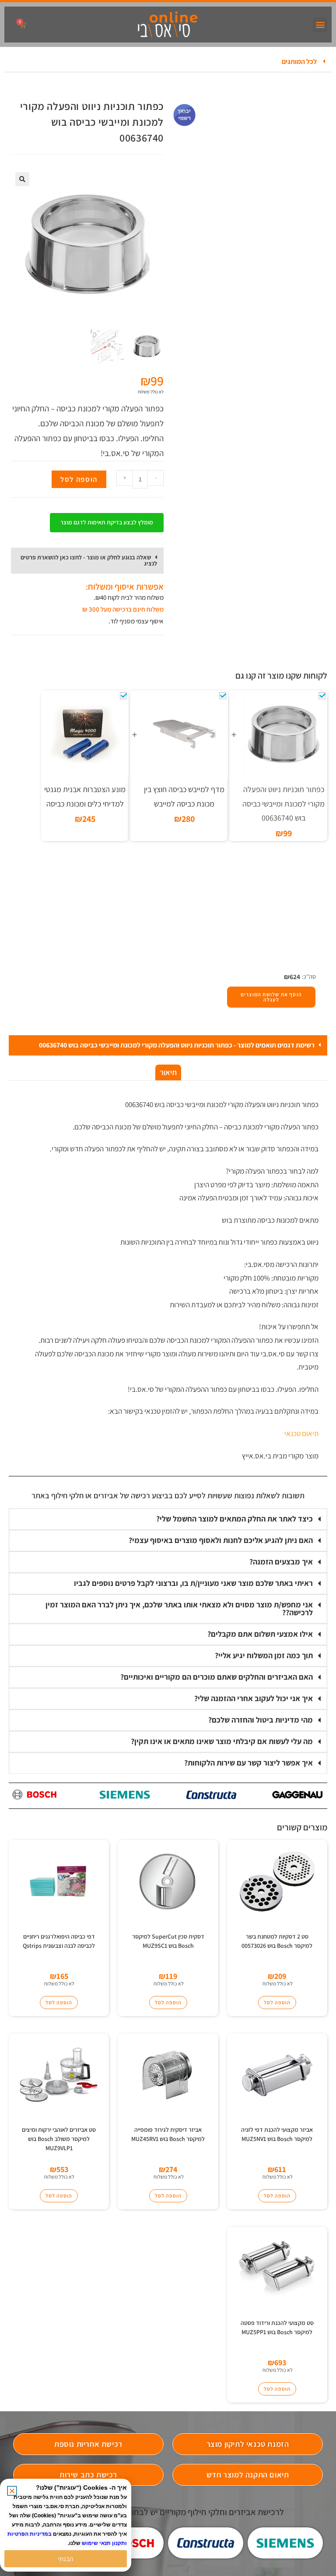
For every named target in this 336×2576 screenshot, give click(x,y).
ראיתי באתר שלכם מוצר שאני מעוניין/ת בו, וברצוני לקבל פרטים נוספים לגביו (193, 1583)
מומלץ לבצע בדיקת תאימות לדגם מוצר (107, 522)
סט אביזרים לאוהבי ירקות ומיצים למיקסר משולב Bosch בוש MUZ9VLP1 (59, 2139)
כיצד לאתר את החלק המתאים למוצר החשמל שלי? (234, 1519)
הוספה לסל (79, 479)
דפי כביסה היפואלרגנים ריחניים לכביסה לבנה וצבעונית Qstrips (59, 1941)
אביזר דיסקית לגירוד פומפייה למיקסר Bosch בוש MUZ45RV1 (168, 2134)
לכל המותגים (299, 62)
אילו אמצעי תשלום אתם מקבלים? (260, 1634)
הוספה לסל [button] (277, 2002)
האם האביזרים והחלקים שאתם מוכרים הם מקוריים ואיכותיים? (217, 1677)
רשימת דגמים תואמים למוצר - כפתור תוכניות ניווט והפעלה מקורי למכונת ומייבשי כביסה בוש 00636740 (177, 1045)
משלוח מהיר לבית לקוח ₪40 (129, 597)
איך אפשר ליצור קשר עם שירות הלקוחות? (248, 1763)
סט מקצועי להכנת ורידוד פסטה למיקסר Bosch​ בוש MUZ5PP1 (277, 2327)
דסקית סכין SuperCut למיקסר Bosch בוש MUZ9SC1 (168, 1941)
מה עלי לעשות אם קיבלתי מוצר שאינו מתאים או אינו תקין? (222, 1741)
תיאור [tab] (168, 1072)
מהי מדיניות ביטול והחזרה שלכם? (261, 1720)
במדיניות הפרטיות (30, 2534)
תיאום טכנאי (301, 1433)
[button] (320, 25)
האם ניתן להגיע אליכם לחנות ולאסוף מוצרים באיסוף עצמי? (221, 1540)
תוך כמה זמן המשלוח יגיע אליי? (264, 1655)
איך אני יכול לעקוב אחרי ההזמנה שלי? (254, 1698)
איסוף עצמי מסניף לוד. (136, 621)
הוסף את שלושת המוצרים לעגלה (271, 997)
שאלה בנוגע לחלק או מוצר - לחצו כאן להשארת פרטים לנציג (89, 560)
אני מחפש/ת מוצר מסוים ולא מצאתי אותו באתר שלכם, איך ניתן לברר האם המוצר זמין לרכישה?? (179, 1608)
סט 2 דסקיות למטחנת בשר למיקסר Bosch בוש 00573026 (277, 1941)
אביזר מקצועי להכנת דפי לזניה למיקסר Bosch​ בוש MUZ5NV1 (277, 2134)
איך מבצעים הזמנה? (281, 1562)
